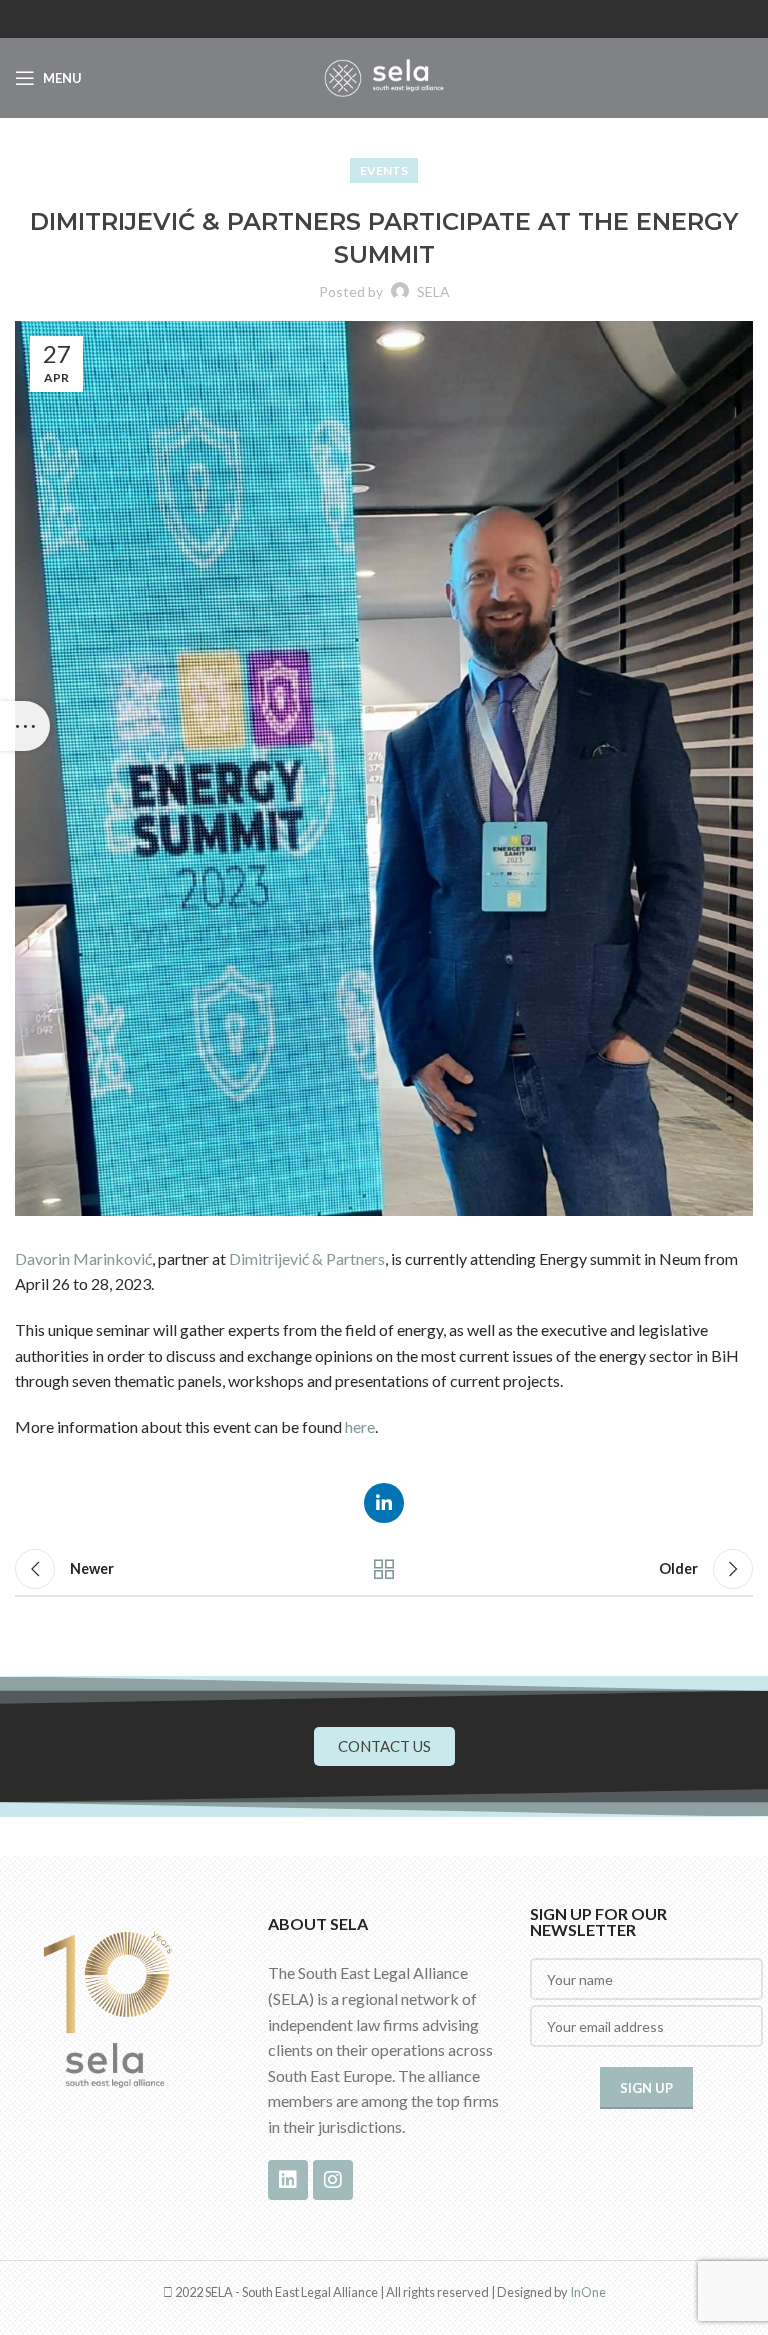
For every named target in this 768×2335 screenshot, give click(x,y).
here (360, 1426)
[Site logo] (384, 75)
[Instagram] (333, 2180)
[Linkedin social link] (384, 1503)
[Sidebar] (25, 726)
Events (384, 170)
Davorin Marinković (83, 1258)
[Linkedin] (288, 2180)
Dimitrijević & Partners (307, 1258)
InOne (588, 2292)
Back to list (384, 1569)
